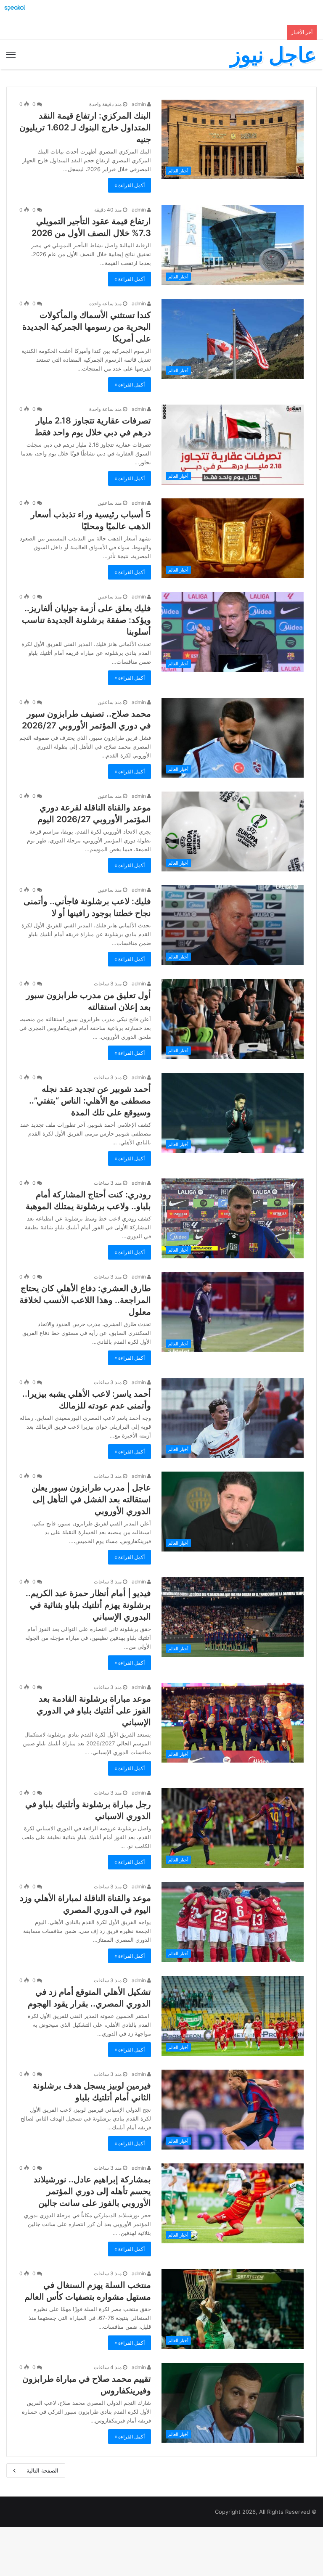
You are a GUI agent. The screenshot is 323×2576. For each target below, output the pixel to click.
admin (139, 104)
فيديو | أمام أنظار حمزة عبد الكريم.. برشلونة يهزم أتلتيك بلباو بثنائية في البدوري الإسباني (88, 1605)
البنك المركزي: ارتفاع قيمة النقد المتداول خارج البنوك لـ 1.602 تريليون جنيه (85, 127)
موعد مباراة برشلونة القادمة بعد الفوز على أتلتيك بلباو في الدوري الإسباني (94, 1710)
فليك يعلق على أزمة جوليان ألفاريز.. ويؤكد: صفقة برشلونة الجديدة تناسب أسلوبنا (86, 620)
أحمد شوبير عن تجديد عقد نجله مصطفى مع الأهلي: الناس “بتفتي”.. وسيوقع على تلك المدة (90, 1101)
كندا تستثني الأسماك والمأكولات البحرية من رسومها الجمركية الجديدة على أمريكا (87, 327)
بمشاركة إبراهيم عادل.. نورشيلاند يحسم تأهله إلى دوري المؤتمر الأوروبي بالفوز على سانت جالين (92, 2191)
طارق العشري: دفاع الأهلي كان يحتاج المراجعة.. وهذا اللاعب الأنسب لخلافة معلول (85, 1300)
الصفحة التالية (42, 2470)
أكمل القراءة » (130, 185)
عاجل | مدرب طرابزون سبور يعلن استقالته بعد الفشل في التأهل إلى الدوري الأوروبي (91, 1499)
